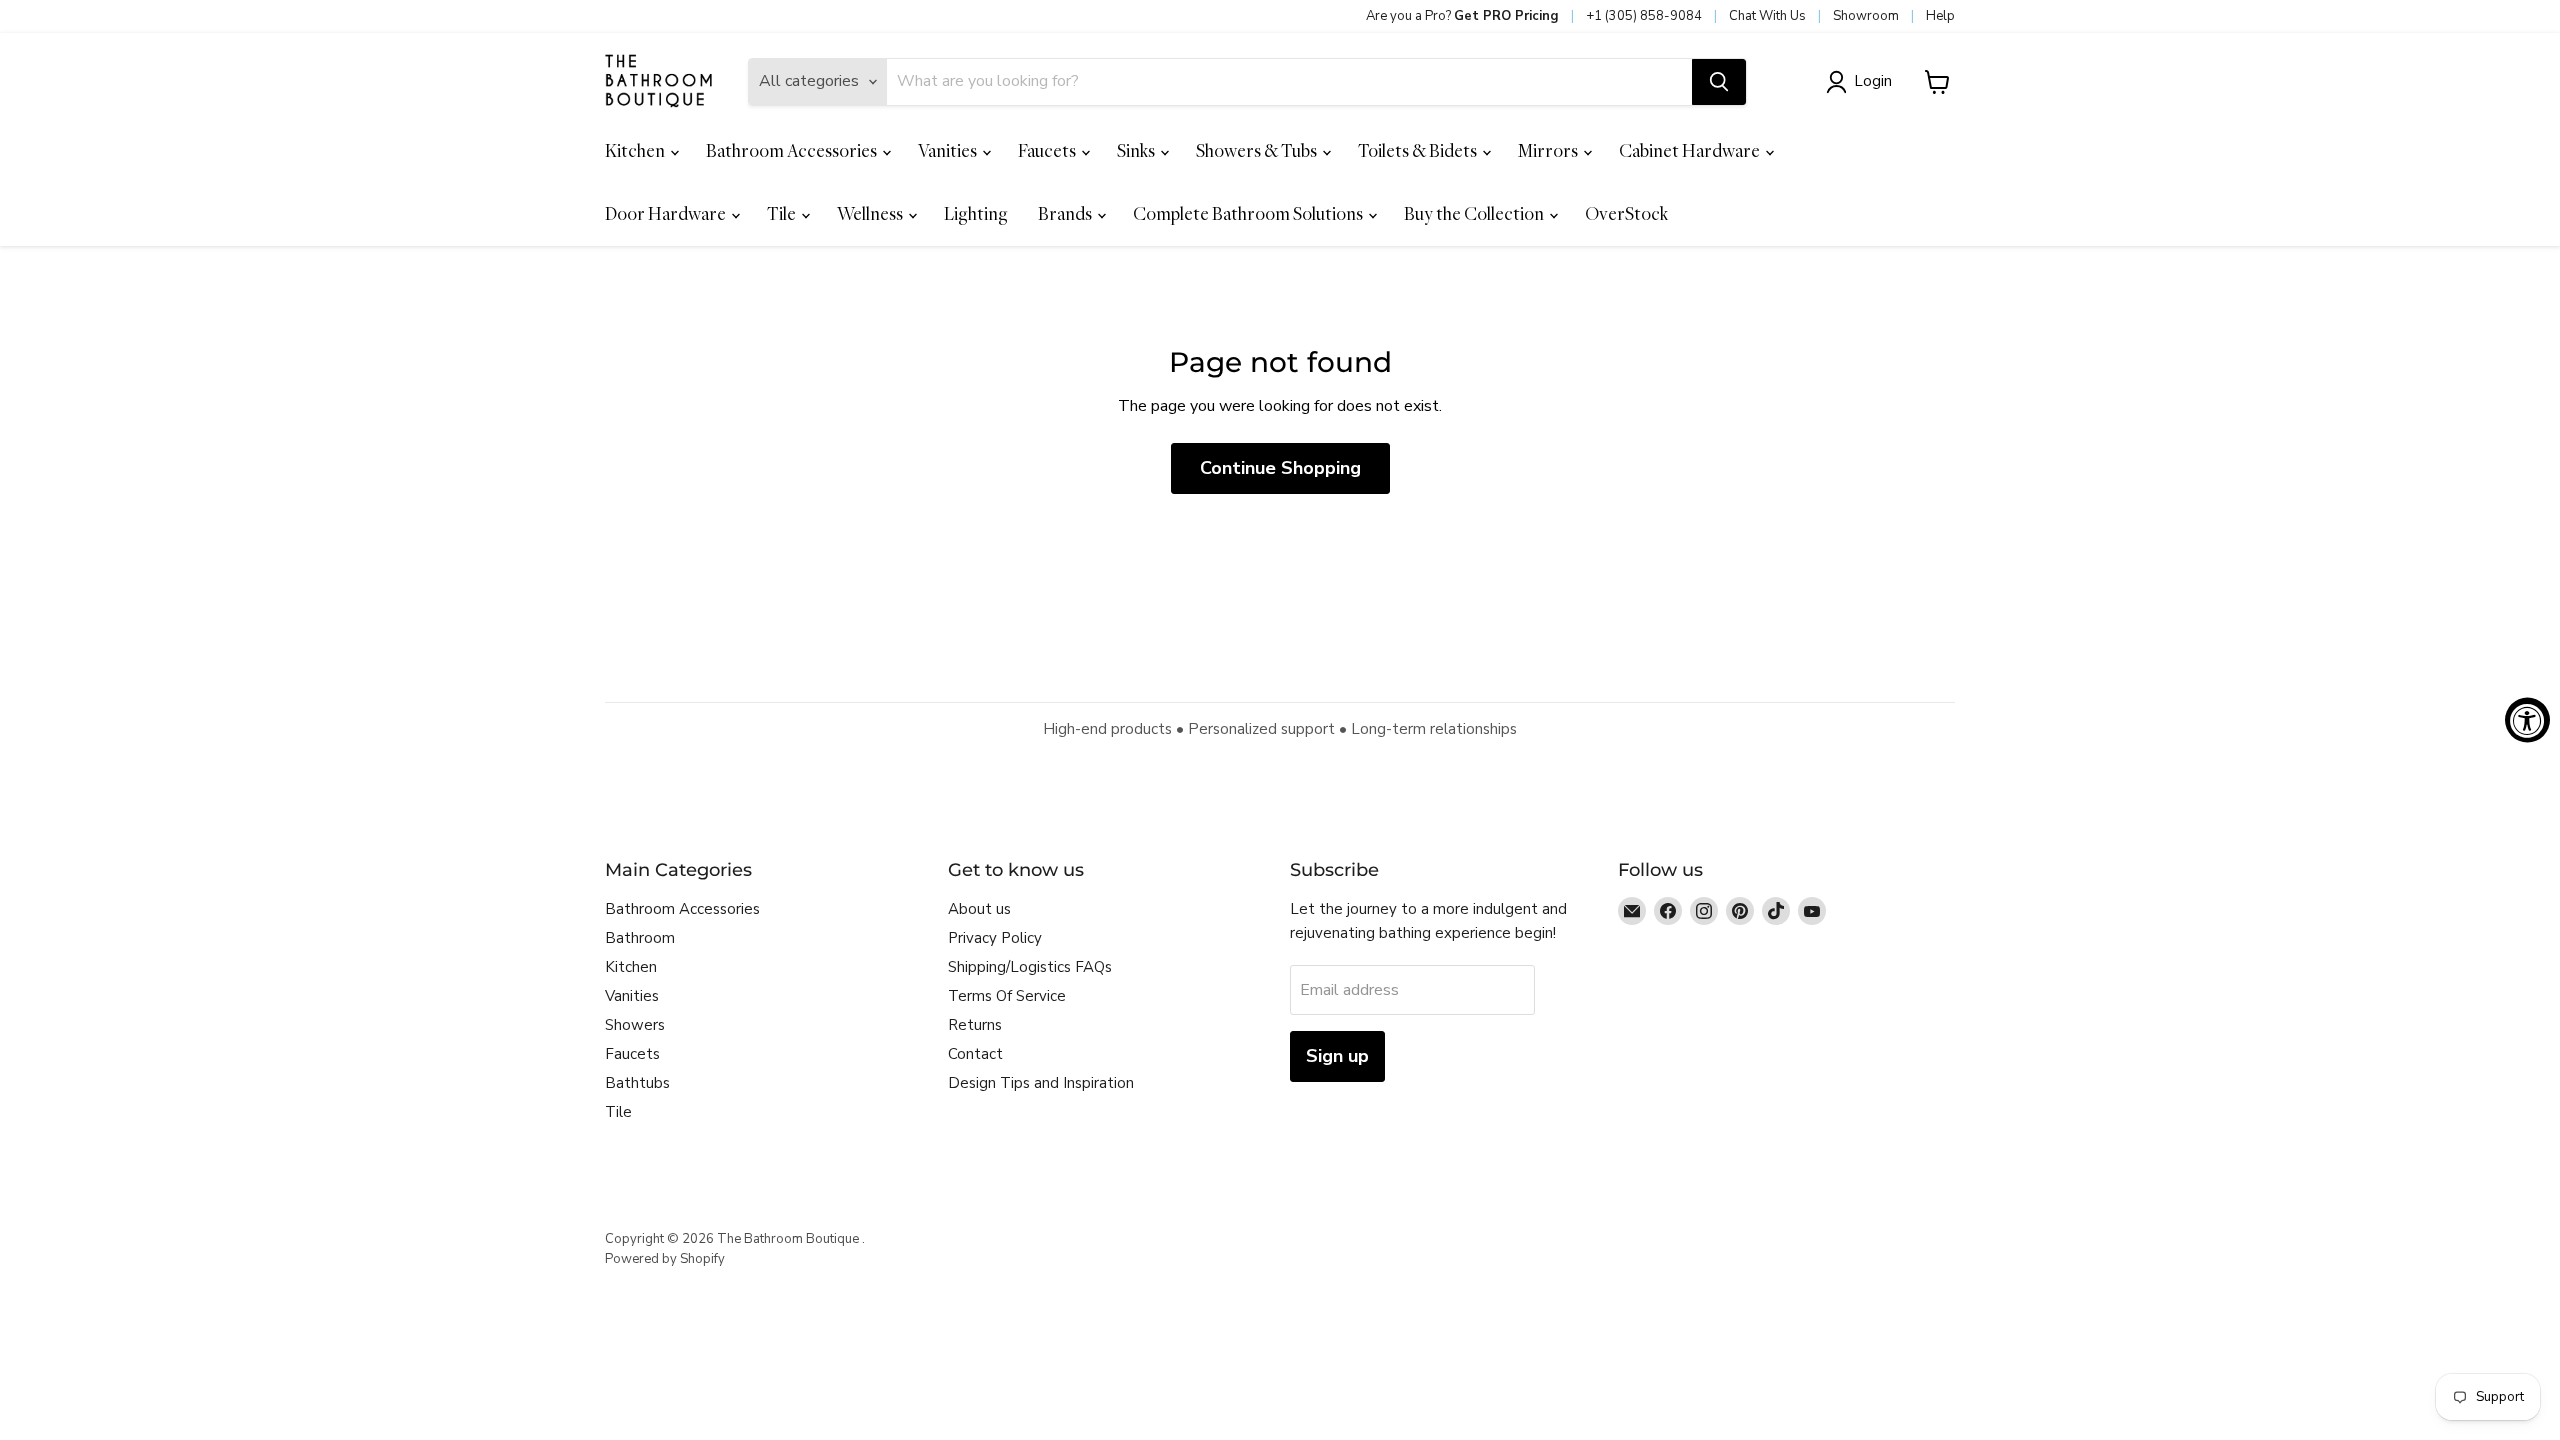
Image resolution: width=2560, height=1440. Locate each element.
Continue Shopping (1280, 468)
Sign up (1337, 1056)
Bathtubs (637, 1083)
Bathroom (640, 938)
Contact (975, 1054)
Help (1940, 16)
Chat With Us (1767, 16)
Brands (1066, 213)
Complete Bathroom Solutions (1249, 213)
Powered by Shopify (665, 1259)
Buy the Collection (1475, 213)
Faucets (1048, 150)
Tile (783, 213)
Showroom (1866, 16)
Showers (635, 1025)
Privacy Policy (995, 938)
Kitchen (636, 150)
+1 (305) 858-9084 (1644, 16)
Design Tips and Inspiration (1041, 1083)
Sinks (1137, 150)
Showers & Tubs (1258, 150)
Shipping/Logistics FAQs (1030, 967)
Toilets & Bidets (1419, 150)
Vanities (949, 150)
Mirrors (1549, 150)
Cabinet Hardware (1691, 150)
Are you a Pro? (1462, 16)
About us (979, 909)
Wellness (871, 213)
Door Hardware (667, 213)
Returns (975, 1025)
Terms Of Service (1007, 996)
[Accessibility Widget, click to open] (2527, 720)
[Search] (1719, 82)
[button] (1863, 82)
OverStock (1626, 213)
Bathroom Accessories (793, 150)
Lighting (976, 213)
